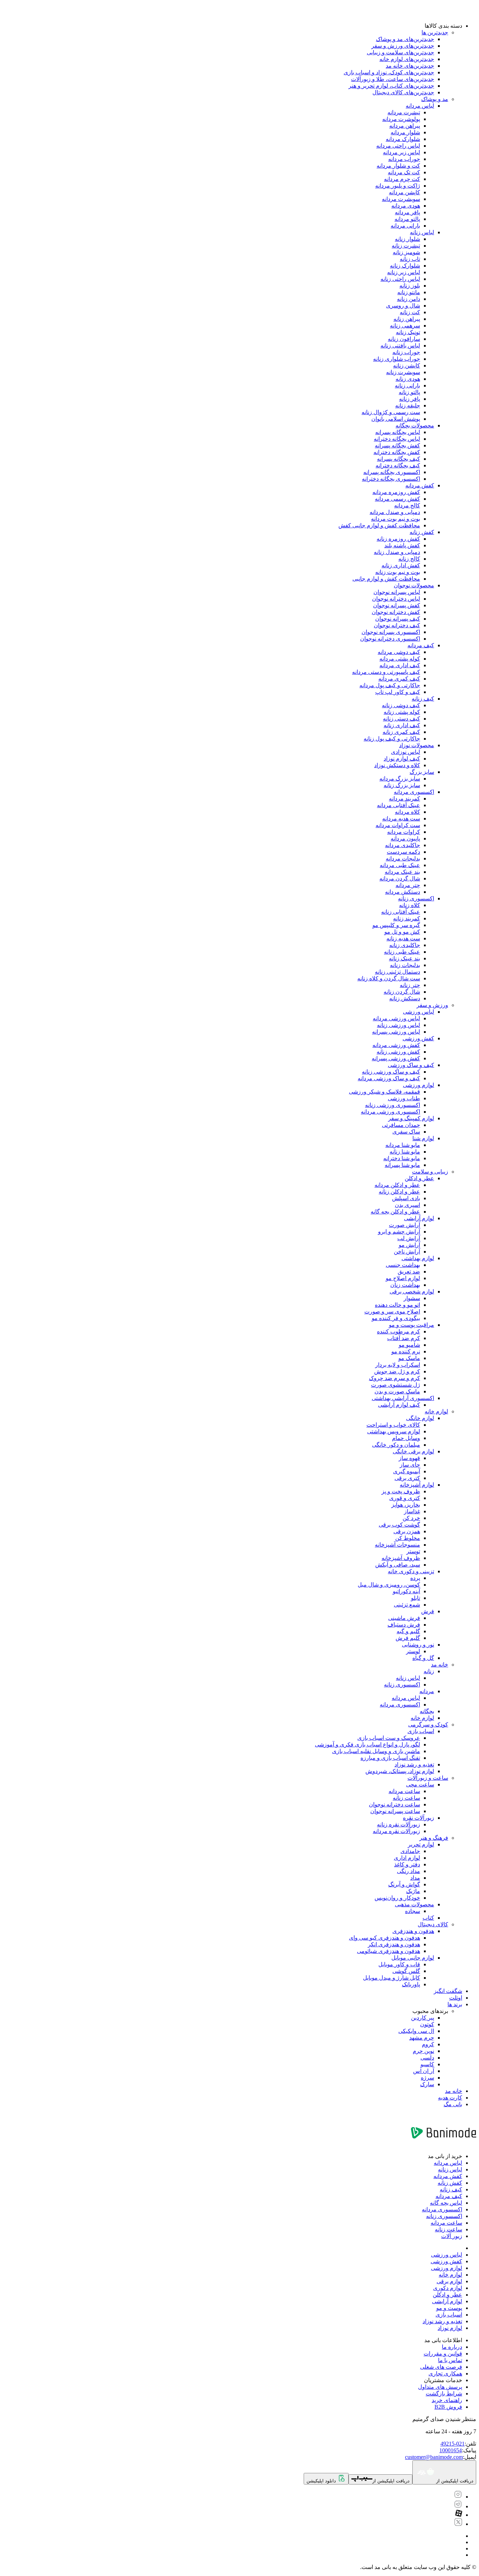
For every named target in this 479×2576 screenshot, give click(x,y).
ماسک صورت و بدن (397, 1391)
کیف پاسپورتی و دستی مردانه (386, 672)
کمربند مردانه (404, 799)
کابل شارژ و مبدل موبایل (392, 1978)
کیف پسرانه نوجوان (398, 619)
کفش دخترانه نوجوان (396, 612)
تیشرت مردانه (404, 112)
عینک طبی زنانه (402, 952)
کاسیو (427, 2064)
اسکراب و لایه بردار (398, 1365)
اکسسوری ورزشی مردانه (390, 1112)
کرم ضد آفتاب (404, 1338)
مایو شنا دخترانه (402, 1158)
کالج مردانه (407, 505)
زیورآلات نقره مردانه (396, 1831)
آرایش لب (409, 1238)
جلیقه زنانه (408, 405)
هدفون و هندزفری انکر (394, 1944)
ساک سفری (406, 1132)
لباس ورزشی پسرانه (396, 1032)
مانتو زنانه (409, 292)
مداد (415, 1878)
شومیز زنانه (406, 252)
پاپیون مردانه (405, 839)
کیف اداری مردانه (400, 665)
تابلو (416, 1598)
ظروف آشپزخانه (401, 1558)
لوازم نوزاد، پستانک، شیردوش (400, 1771)
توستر (413, 1551)
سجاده (413, 1911)
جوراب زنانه (406, 352)
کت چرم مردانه (402, 179)
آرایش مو (409, 1245)
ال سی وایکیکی (416, 2031)
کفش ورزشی (418, 1038)
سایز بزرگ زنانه (402, 785)
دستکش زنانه (405, 998)
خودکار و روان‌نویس (397, 1898)
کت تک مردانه (404, 172)
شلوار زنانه (407, 239)
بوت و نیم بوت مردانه (396, 519)
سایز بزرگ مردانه (400, 779)
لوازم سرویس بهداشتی (394, 1431)
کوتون (427, 2024)
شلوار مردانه (405, 132)
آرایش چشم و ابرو (399, 1232)
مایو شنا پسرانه (402, 1165)
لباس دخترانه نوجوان (396, 599)
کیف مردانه (421, 645)
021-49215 (453, 2444)
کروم (428, 2044)
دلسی (427, 2058)
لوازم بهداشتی (418, 1258)
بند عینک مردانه (402, 872)
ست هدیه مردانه (401, 819)
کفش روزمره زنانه (398, 539)
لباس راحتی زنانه (400, 279)
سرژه (427, 2078)
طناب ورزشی (404, 1098)
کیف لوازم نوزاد (402, 759)
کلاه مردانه (407, 812)
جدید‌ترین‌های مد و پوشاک (405, 39)
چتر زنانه (410, 985)
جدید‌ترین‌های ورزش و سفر (403, 46)
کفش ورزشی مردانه (396, 1045)
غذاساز (412, 1511)
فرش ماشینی (404, 1618)
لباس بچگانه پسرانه (398, 432)
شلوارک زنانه (405, 266)
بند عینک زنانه (404, 958)
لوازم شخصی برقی (412, 1292)
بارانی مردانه (405, 226)
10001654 (451, 2450)
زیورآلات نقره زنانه (399, 1824)
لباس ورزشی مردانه (396, 1018)
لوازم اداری (407, 1858)
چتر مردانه (408, 885)
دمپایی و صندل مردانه (395, 512)
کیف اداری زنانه (402, 725)
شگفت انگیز (448, 1991)
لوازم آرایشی (419, 1218)
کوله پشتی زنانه (402, 712)
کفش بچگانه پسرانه (397, 445)
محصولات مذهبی (414, 1904)
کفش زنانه (422, 532)
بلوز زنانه (410, 286)
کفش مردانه (420, 485)
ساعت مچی (420, 1784)
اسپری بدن (407, 1205)
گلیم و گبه (408, 1631)
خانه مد (440, 1665)
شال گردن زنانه (402, 992)
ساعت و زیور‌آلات (428, 1778)
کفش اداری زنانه (401, 565)
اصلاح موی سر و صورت (392, 1311)
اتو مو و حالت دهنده (397, 1305)
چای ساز (410, 1465)
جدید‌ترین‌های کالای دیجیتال (403, 92)
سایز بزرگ (422, 772)
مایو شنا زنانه (405, 1152)
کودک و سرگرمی (428, 1725)
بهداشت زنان (405, 1285)
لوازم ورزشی (419, 1085)
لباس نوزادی (406, 752)
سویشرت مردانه (401, 199)
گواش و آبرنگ (404, 1884)
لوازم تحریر (421, 1844)
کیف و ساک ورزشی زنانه (391, 1072)
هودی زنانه (408, 379)
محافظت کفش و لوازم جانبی (386, 579)
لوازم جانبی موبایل (413, 1958)
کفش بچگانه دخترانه (397, 452)
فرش (428, 1611)
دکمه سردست (403, 852)
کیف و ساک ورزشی (411, 1065)
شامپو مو (409, 1345)
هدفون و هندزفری (413, 1931)
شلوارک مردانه (403, 139)
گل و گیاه (423, 1658)
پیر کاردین (423, 2018)
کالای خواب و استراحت (393, 1425)
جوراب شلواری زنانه (397, 359)
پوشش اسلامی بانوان (396, 419)
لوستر (413, 1651)
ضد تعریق (409, 1272)
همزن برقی (407, 1531)
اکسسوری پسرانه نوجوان (391, 632)
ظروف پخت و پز (401, 1491)
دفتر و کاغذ (407, 1864)
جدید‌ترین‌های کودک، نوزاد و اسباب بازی (389, 72)
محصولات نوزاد (417, 745)
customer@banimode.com (434, 2457)
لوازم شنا (423, 1138)
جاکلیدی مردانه (403, 845)
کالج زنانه (409, 559)
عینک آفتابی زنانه (401, 912)
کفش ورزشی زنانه (398, 1052)
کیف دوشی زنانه (401, 705)
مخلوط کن (408, 1538)
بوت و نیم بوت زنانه (398, 572)
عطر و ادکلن (419, 1178)
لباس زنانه (422, 232)
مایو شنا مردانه (403, 1145)
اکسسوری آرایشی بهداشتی (403, 1398)
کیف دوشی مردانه (399, 652)
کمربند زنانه (407, 918)
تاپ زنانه (410, 259)
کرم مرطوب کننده (399, 1331)
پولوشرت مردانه (401, 119)
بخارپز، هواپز (406, 1505)
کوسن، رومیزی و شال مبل (389, 1585)
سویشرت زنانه (403, 372)
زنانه (429, 1671)
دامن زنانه (409, 299)
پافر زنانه (410, 399)
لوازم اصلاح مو (403, 1278)
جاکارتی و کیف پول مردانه (390, 685)
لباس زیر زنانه (404, 272)
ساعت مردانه (404, 1791)
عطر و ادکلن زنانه (399, 1192)
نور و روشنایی (418, 1645)
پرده (415, 1578)
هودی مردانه (406, 206)
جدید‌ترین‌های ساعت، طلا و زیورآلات (393, 79)
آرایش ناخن (407, 1252)
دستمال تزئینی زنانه (397, 972)
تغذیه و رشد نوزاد (414, 1764)
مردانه (427, 1691)
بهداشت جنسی (403, 1265)
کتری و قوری (405, 1498)
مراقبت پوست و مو (411, 1325)
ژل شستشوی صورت (396, 1385)
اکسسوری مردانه (414, 792)
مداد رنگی (409, 1871)
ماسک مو (409, 1358)
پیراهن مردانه (405, 126)
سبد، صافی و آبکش (398, 1565)
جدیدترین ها (435, 32)
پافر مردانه (407, 212)
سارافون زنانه (404, 339)
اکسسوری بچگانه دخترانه (391, 479)
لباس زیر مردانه (402, 152)
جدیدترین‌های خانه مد (410, 66)
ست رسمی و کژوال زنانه (391, 412)
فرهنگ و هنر (434, 1838)
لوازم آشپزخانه (417, 1485)
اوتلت (456, 1998)
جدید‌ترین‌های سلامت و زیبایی (400, 52)
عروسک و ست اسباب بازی (389, 1738)
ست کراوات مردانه (398, 825)
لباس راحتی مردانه (398, 146)
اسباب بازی (421, 1731)
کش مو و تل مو (402, 932)
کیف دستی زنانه (402, 719)
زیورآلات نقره (419, 1818)
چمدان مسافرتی (401, 1125)
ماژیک (413, 1891)
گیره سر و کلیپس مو (396, 925)
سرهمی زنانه (405, 326)
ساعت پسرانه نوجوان (395, 1811)
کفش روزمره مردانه (396, 492)
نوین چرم (423, 2051)
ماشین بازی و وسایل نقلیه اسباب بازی (376, 1751)
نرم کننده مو (406, 1351)
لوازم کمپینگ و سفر (411, 1118)
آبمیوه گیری (407, 1471)
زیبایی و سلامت (430, 1172)
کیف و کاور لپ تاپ (398, 692)
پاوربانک (411, 1984)
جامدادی (410, 1851)
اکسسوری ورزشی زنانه (393, 1105)
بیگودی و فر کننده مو (396, 1318)
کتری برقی (407, 1478)
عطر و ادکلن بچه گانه (395, 1212)
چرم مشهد (422, 2038)
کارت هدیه (450, 2098)
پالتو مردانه (407, 219)
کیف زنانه (423, 699)
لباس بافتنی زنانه (400, 346)
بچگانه (427, 1711)
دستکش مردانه (403, 892)
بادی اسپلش (406, 1198)
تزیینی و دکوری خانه (411, 1571)
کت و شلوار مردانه (398, 166)
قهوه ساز (409, 1458)
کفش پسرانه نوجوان (397, 605)
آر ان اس (424, 2071)
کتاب (428, 1918)
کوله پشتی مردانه (400, 659)
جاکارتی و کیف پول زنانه (392, 739)
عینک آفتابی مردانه (399, 805)
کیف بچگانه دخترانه (398, 465)
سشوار (412, 1298)
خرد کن (411, 1518)
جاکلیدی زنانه (405, 945)
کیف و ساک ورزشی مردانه (389, 1078)
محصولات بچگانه (415, 425)
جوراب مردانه (404, 159)
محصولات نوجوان (414, 585)
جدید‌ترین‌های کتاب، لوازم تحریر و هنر (391, 86)
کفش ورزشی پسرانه (396, 1058)
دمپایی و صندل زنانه (397, 552)
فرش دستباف (404, 1625)
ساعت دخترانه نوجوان (394, 1804)
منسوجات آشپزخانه (397, 1545)
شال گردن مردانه (400, 878)
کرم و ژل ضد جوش (397, 1371)
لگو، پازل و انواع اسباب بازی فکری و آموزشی (367, 1745)
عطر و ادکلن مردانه (397, 1185)
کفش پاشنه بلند (402, 545)
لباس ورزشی (419, 1012)
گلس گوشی (406, 1971)
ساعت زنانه (406, 1798)
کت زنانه (410, 312)
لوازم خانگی (420, 1418)
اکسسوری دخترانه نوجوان (390, 639)
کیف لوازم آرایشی (399, 1405)
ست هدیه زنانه (403, 938)
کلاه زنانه (410, 905)
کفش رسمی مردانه (397, 499)
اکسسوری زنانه (416, 898)
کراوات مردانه (404, 832)
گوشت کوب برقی (399, 1525)
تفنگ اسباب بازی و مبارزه (390, 1758)
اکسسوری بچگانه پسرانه (392, 472)
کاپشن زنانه (407, 366)
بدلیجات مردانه (403, 858)
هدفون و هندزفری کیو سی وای (384, 1938)
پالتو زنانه (409, 392)
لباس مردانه (420, 106)
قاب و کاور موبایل (399, 1964)
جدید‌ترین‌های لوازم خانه (407, 59)
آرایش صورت (404, 1225)
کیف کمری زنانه (401, 732)
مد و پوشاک (435, 99)
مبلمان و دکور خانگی (396, 1445)
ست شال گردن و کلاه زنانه (389, 978)
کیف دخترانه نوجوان (397, 625)
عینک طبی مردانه (400, 865)
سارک (427, 2084)
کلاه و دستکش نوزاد (397, 765)
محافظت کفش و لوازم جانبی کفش (379, 525)
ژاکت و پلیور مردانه (398, 186)
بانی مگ (453, 2104)
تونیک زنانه (408, 332)
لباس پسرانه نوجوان (397, 592)
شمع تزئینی (407, 1605)
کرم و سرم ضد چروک (394, 1378)
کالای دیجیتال (433, 1924)
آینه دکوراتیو (406, 1591)
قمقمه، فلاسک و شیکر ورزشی (384, 1092)
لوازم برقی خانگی (413, 1451)
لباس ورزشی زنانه (399, 1025)
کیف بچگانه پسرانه (399, 459)
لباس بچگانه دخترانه (397, 439)
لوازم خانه (436, 1411)
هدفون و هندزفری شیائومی (389, 1951)
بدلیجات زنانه (405, 965)
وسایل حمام (406, 1438)
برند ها (455, 2004)
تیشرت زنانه (406, 246)
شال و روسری (403, 306)
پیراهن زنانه (407, 319)
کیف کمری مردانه (399, 679)
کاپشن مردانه (404, 192)
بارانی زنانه (407, 386)
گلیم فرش (408, 1638)
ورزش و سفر (432, 1005)
